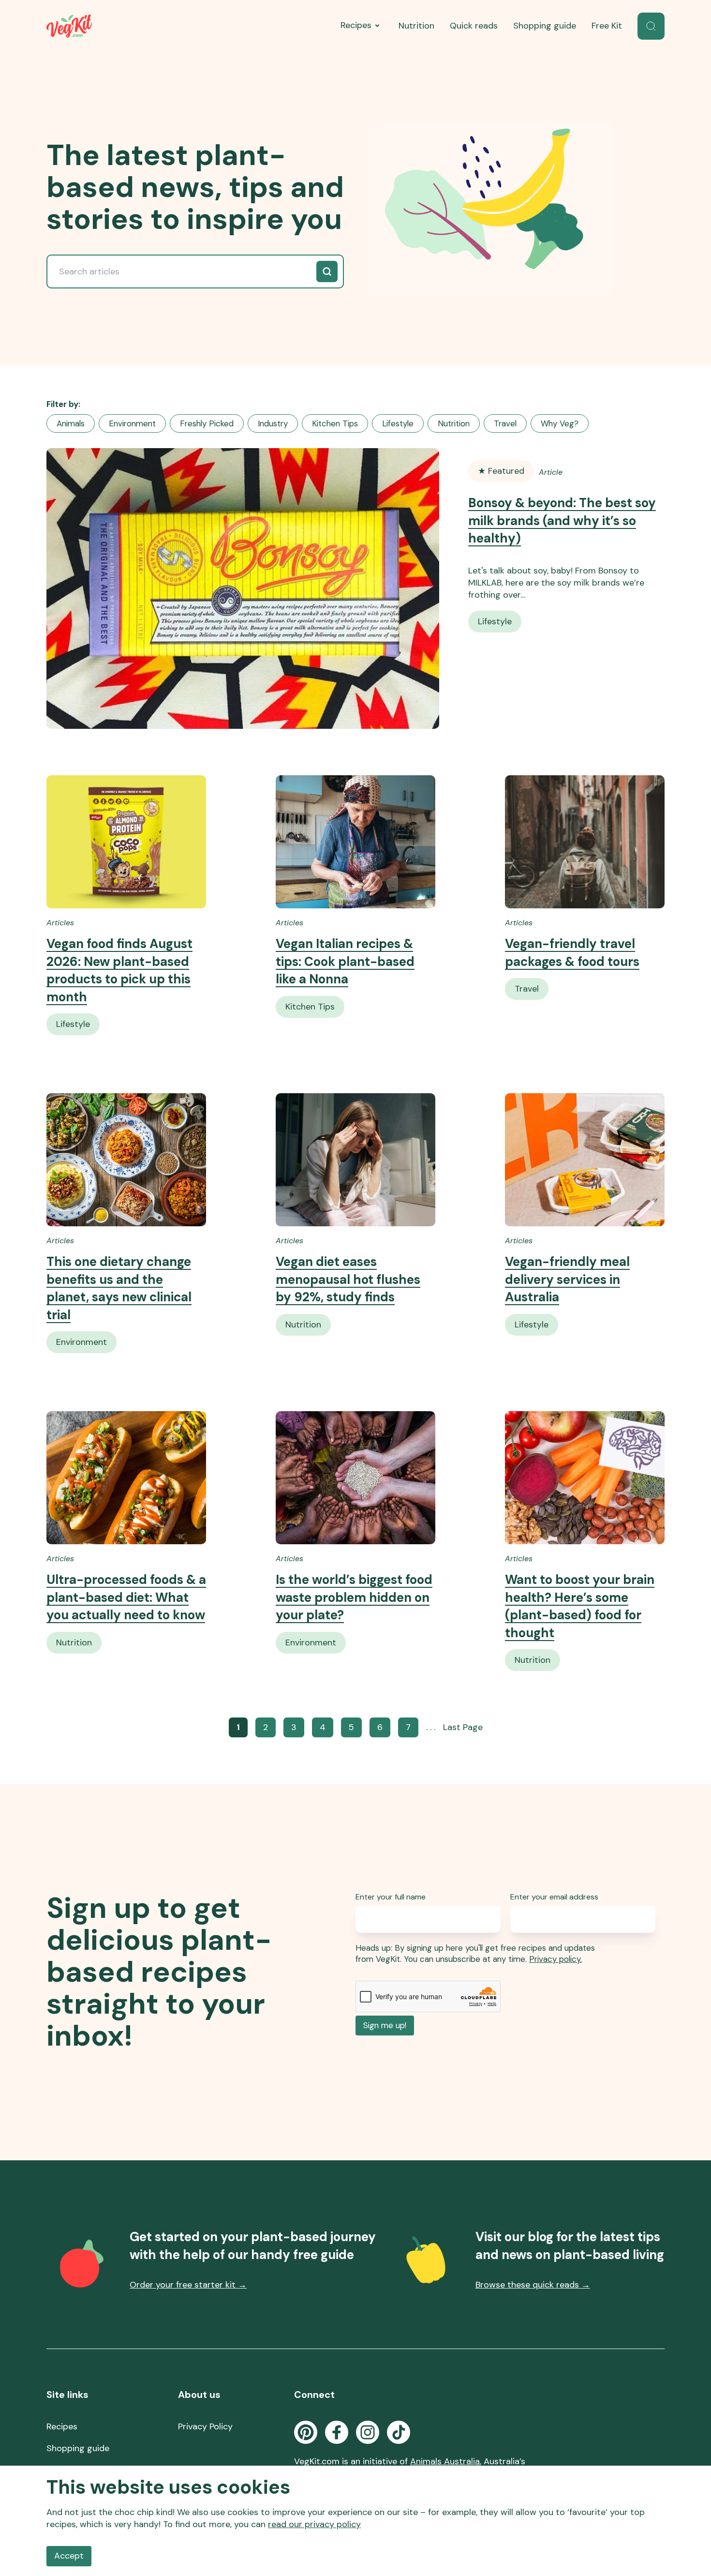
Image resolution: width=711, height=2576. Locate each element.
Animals (71, 423)
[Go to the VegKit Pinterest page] (306, 2432)
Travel (505, 423)
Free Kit (607, 26)
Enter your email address (554, 1897)
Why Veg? (560, 423)
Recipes (356, 25)
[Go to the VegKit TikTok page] (399, 2432)
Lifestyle (398, 423)
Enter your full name (391, 1897)
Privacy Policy (205, 2426)
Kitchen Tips (335, 423)
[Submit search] (327, 271)
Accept (69, 2556)
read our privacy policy (314, 2524)
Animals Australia (445, 2461)
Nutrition (416, 26)
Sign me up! (385, 2025)
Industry (273, 423)
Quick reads (474, 26)
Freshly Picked (207, 423)
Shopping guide (545, 26)
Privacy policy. (555, 1959)
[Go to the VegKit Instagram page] (368, 2432)
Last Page (463, 1727)
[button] (651, 26)
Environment (132, 423)
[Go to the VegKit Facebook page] (337, 2432)
